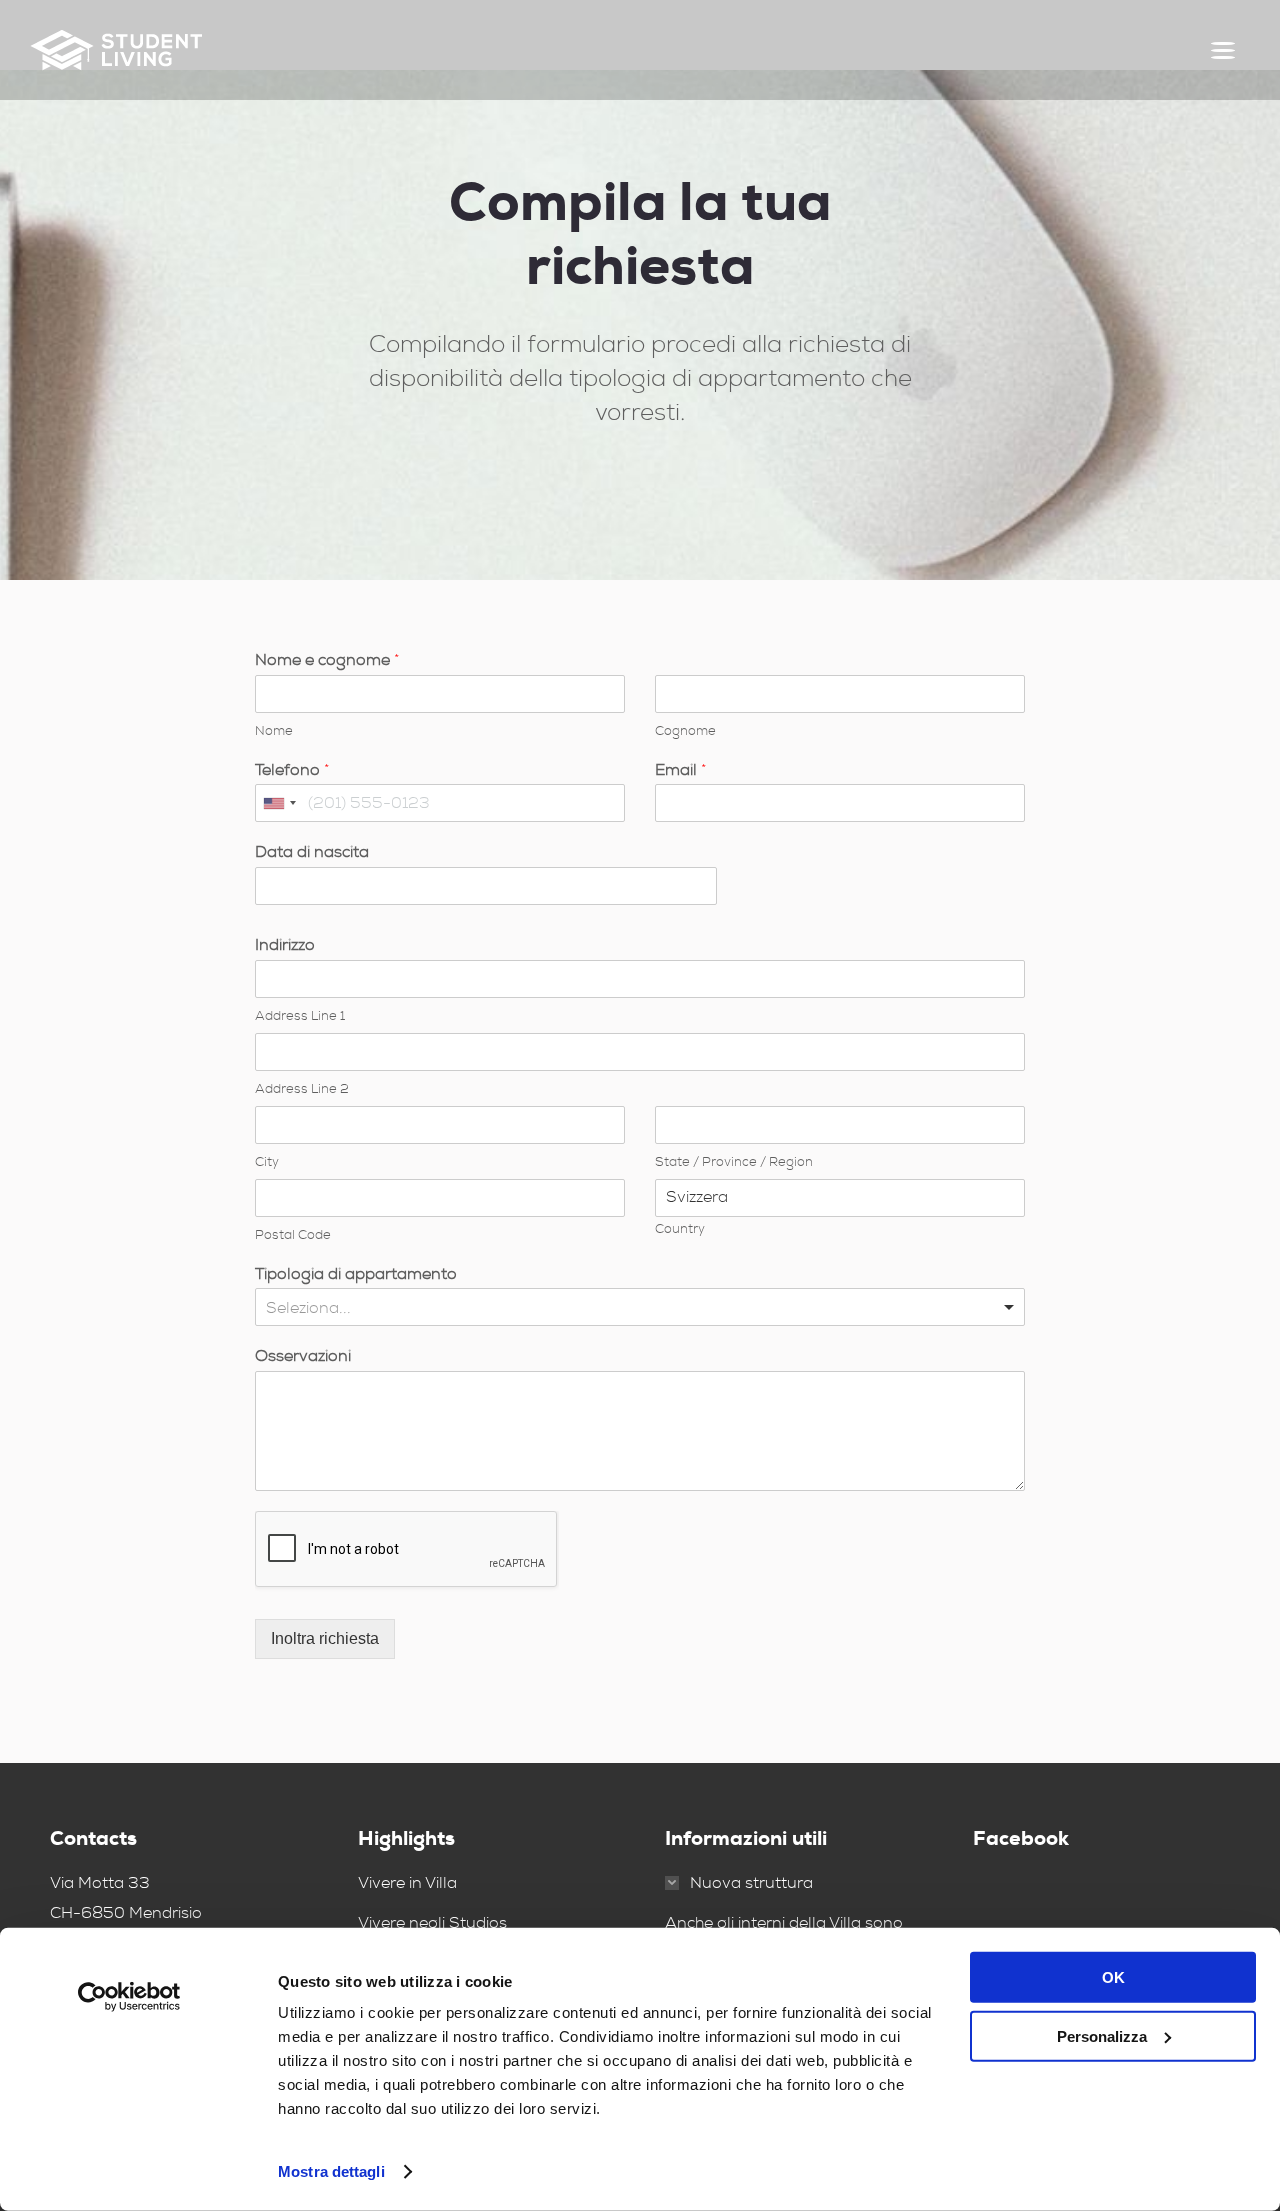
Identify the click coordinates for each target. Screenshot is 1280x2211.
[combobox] (279, 803)
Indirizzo (285, 945)
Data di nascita (312, 852)
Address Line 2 (302, 1089)
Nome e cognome (327, 660)
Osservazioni (303, 1356)
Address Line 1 (300, 1016)
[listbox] (640, 1307)
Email (681, 770)
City (267, 1162)
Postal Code (293, 1235)
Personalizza (1102, 2035)
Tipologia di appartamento (356, 1274)
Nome (274, 731)
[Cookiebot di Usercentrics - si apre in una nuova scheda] (129, 1997)
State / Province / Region (734, 1162)
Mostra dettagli (331, 2171)
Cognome (685, 731)
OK (1113, 1977)
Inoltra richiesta (325, 1638)
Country (680, 1229)
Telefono (292, 770)
